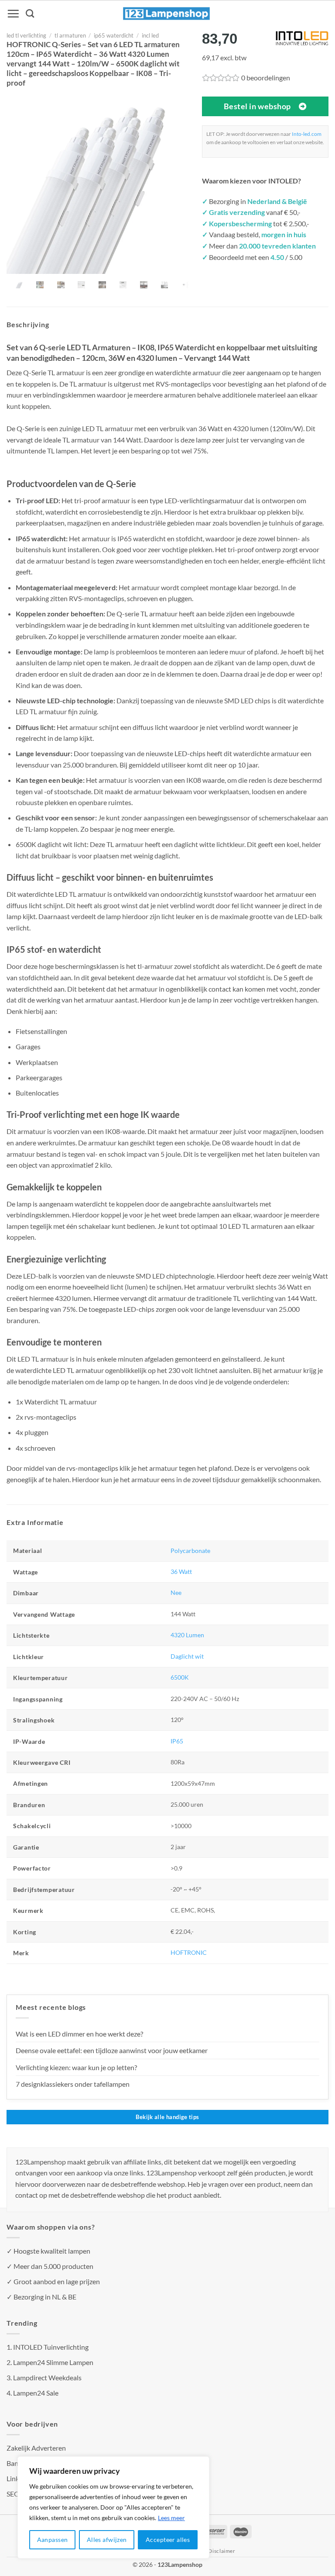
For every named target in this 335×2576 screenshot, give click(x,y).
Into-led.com (307, 134)
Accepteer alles (168, 2540)
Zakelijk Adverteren (36, 2448)
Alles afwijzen (107, 2540)
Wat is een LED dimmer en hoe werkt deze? (79, 2034)
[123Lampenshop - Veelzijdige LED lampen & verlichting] (167, 14)
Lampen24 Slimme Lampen (53, 2362)
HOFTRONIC (189, 1952)
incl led (150, 35)
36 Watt (181, 1572)
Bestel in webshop (257, 106)
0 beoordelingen (266, 78)
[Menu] (13, 14)
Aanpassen (53, 2540)
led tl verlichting (26, 35)
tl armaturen (70, 35)
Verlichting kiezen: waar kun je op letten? (76, 2067)
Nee (176, 1592)
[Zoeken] (30, 13)
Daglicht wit (187, 1656)
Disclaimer (222, 2551)
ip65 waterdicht (114, 35)
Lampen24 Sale (36, 2393)
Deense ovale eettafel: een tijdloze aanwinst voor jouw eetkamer (112, 2050)
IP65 (177, 1741)
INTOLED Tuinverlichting (51, 2347)
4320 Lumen (187, 1635)
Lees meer (171, 2518)
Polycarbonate (190, 1551)
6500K (180, 1677)
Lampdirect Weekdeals (47, 2377)
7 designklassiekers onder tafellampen (73, 2084)
